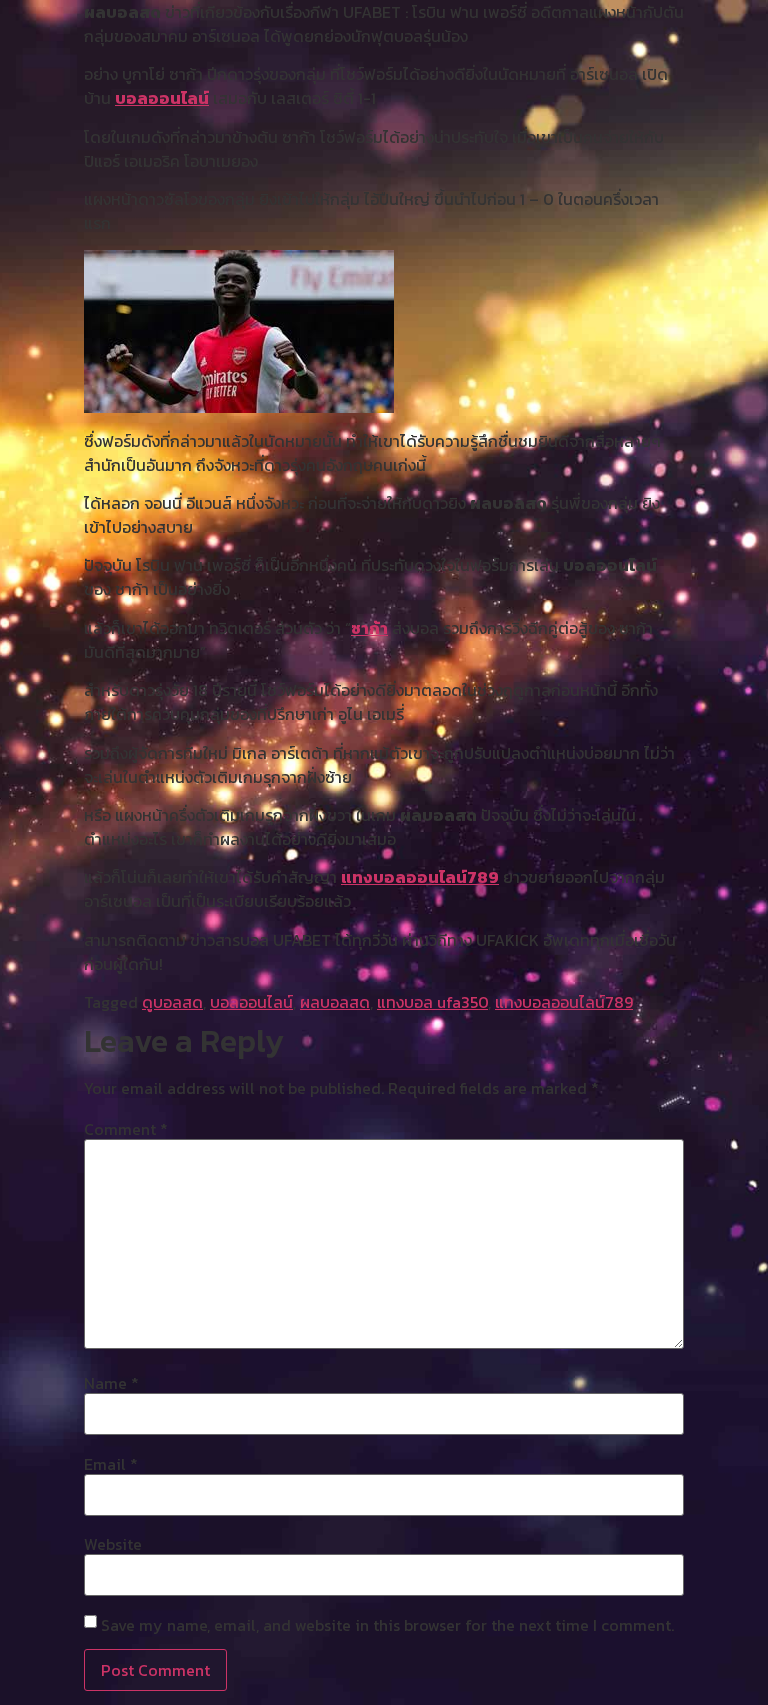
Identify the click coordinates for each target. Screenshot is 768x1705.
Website (113, 1544)
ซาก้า (369, 628)
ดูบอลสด (172, 1002)
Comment (126, 1129)
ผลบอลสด (335, 1002)
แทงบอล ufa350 (432, 1002)
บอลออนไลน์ (162, 98)
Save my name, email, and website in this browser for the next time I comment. (387, 1625)
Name (111, 1383)
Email (111, 1464)
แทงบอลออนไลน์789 (420, 877)
